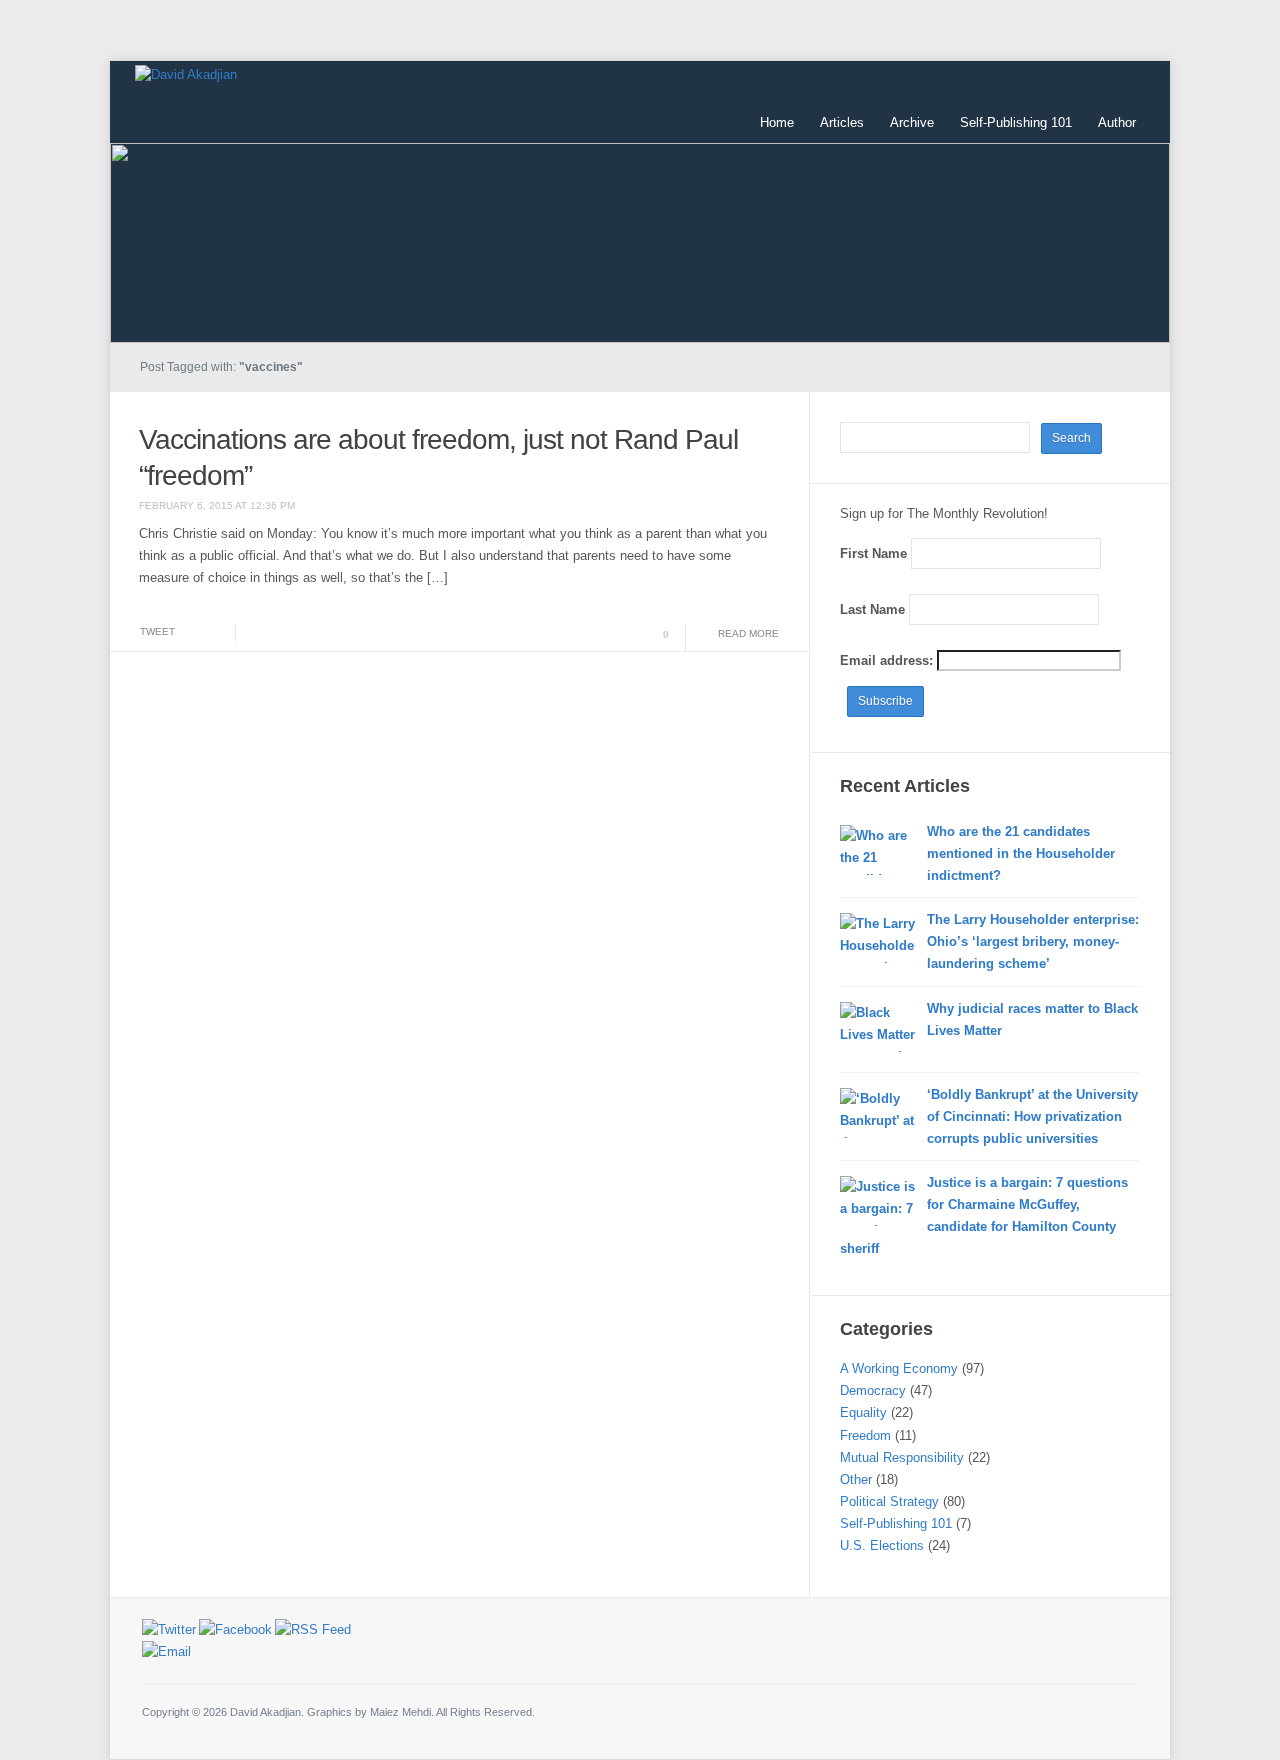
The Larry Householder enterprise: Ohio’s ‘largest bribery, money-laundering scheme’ (1033, 941)
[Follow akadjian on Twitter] (169, 1628)
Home (777, 122)
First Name (873, 553)
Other (856, 1479)
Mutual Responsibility (902, 1457)
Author (1117, 122)
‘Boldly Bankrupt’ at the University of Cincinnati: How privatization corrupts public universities (1032, 1116)
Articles (842, 122)
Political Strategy (889, 1501)
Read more (748, 633)
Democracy (873, 1390)
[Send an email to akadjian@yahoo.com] (166, 1651)
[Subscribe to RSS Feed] (313, 1628)
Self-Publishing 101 (1016, 122)
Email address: (888, 660)
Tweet (157, 631)
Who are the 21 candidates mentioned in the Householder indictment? (1021, 853)
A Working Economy (899, 1368)
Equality (863, 1412)
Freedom (865, 1435)
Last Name (872, 609)
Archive (912, 122)
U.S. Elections (882, 1545)
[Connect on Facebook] (235, 1628)
